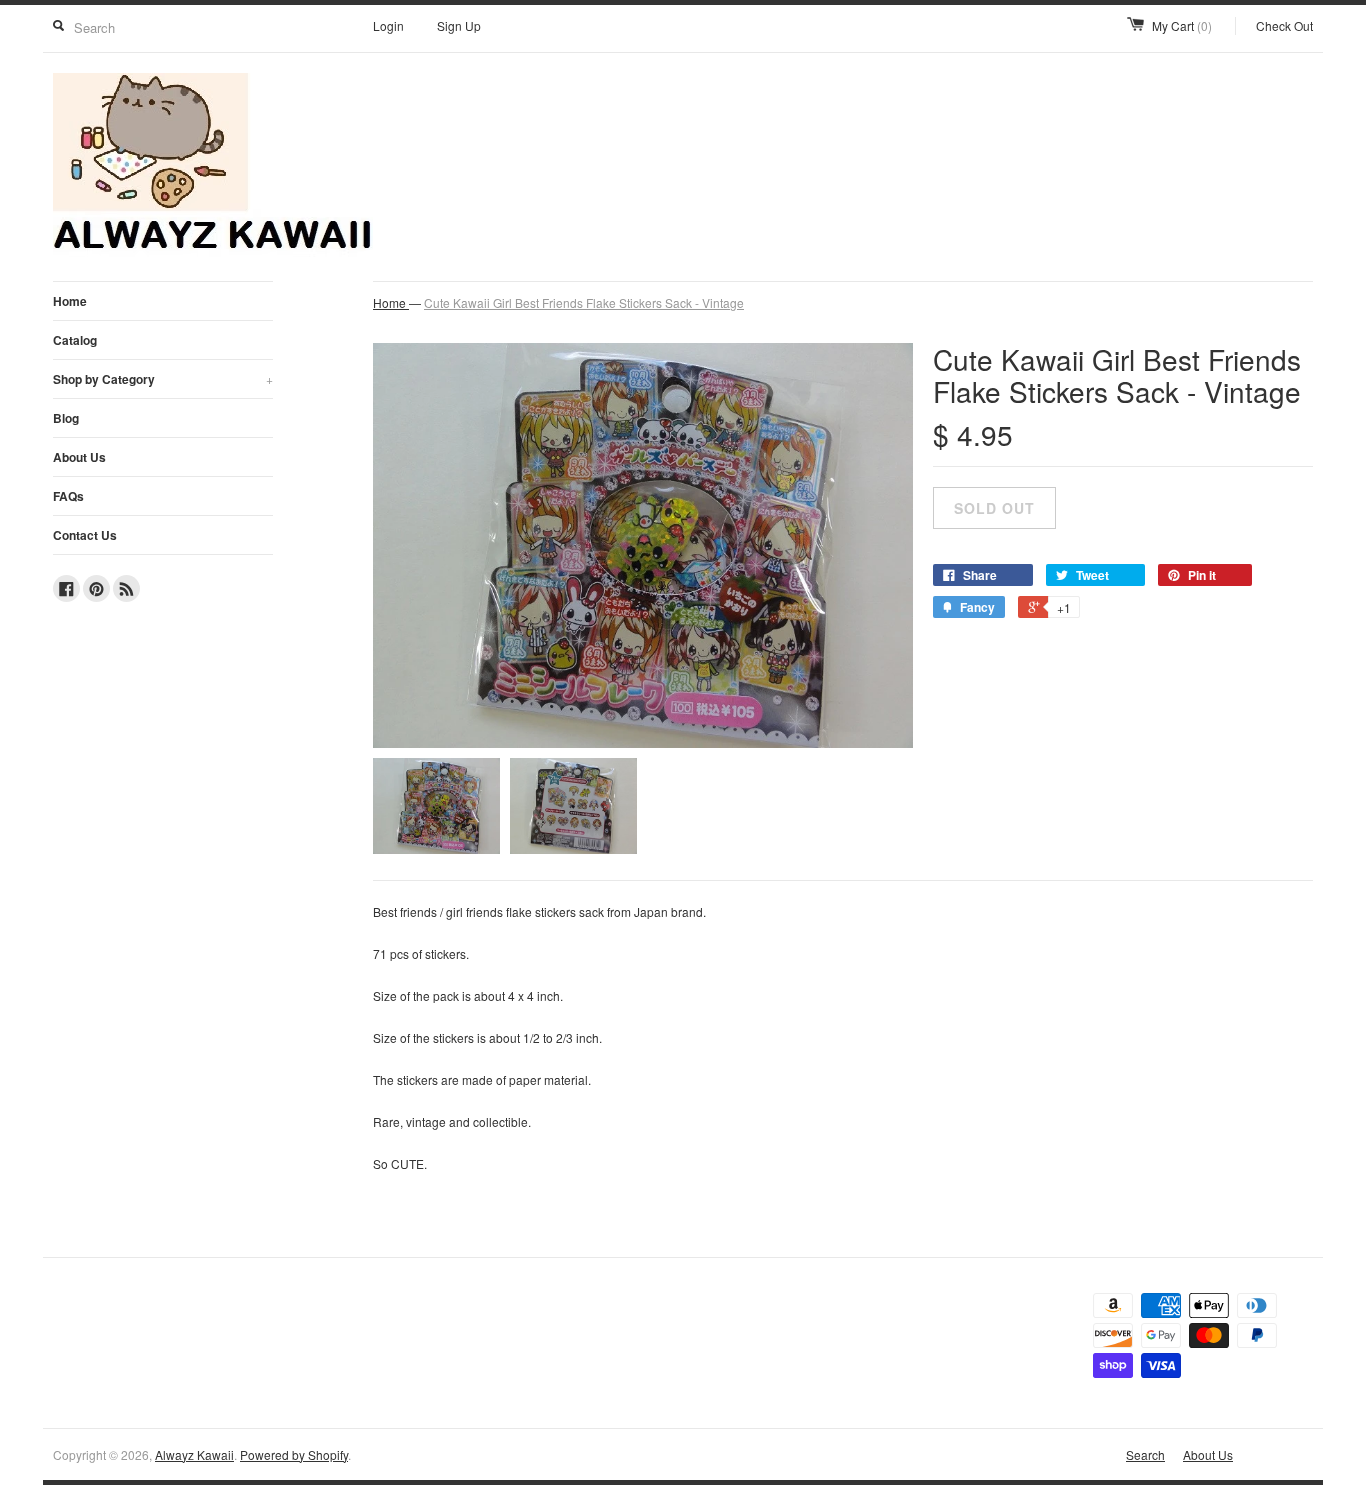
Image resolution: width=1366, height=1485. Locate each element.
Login (388, 25)
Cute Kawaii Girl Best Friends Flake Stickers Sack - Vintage (584, 302)
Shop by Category (163, 379)
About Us (79, 457)
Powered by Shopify (294, 1454)
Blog (66, 418)
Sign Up (459, 25)
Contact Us (85, 535)
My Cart (1182, 25)
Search (1145, 1454)
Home (70, 301)
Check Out (1284, 25)
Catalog (75, 340)
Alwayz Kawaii (194, 1454)
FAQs (68, 496)
